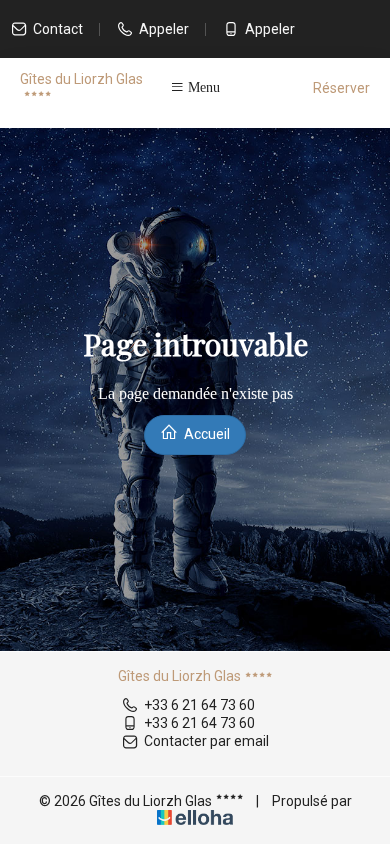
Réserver (341, 88)
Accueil (205, 434)
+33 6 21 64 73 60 (199, 705)
